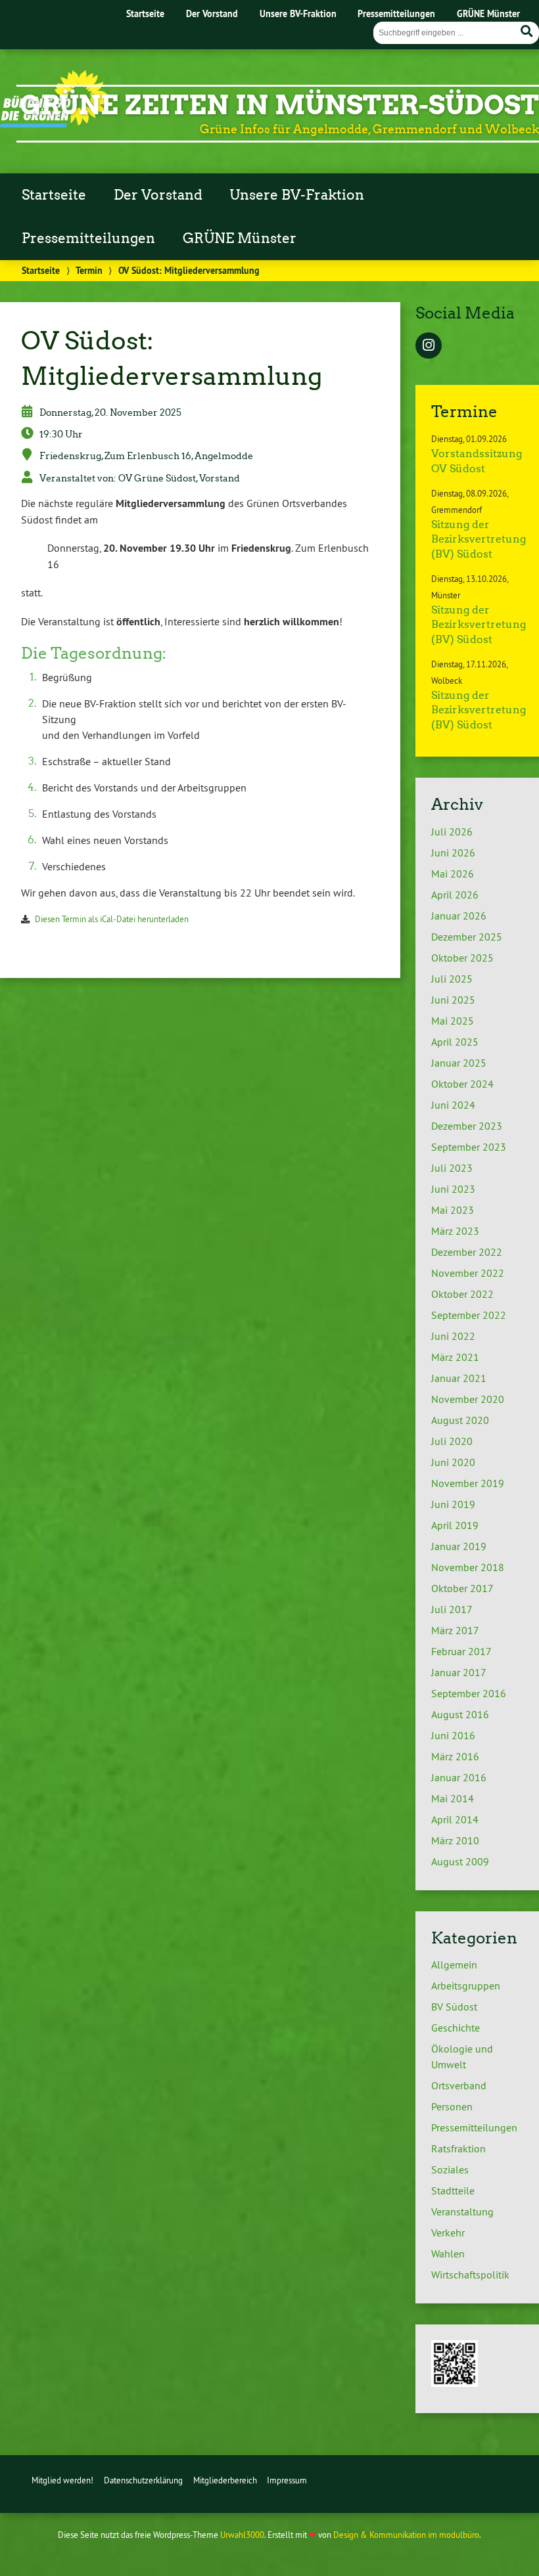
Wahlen (448, 2254)
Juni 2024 (453, 1105)
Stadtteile (453, 2190)
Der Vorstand (212, 13)
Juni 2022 (453, 1336)
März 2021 (455, 1357)
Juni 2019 (453, 1504)
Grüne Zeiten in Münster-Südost (279, 105)
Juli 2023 (452, 1168)
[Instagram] (429, 346)
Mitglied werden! (62, 2480)
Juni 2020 (453, 1462)
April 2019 (455, 1525)
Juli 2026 (452, 832)
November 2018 (468, 1567)
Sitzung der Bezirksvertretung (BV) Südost (479, 539)
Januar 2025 (459, 1063)
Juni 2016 (453, 1735)
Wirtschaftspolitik (470, 2275)
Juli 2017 (452, 1609)
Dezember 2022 (467, 1252)
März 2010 (455, 1840)
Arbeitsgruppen (466, 1986)
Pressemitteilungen (396, 13)
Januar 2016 (459, 1777)
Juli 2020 (452, 1441)
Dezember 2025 (467, 937)
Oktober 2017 (462, 1588)
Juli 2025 (452, 979)
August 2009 (460, 1861)
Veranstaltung (462, 2211)
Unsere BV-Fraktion (298, 13)
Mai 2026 (453, 874)
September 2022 (469, 1315)
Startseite (145, 13)
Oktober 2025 (462, 958)
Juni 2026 (453, 853)
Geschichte (456, 2028)
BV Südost (454, 2007)
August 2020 (460, 1420)
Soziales (450, 2169)
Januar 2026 (459, 916)
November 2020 (468, 1399)
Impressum (287, 2480)
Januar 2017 (459, 1672)
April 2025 (455, 1042)
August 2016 (460, 1714)
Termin (89, 270)
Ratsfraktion (458, 2148)
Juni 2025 (453, 1000)
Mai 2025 (453, 1021)
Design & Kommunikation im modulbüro (406, 2535)
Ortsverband (459, 2085)
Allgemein (454, 1965)
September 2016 (469, 1693)
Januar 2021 (459, 1378)
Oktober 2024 (462, 1084)
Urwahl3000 (242, 2535)
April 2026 (455, 895)
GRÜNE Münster (488, 13)
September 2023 (469, 1147)
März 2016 (455, 1756)
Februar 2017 (461, 1651)
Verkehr (448, 2232)
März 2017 (455, 1630)
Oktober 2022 (462, 1294)
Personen (452, 2106)
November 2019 (468, 1483)
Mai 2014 (453, 1798)
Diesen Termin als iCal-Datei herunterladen (112, 919)
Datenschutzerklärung (143, 2480)
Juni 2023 (453, 1189)
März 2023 (455, 1231)
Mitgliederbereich (225, 2480)
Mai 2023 (453, 1210)
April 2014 (455, 1819)
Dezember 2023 (467, 1126)
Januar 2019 (459, 1546)
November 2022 (468, 1273)
